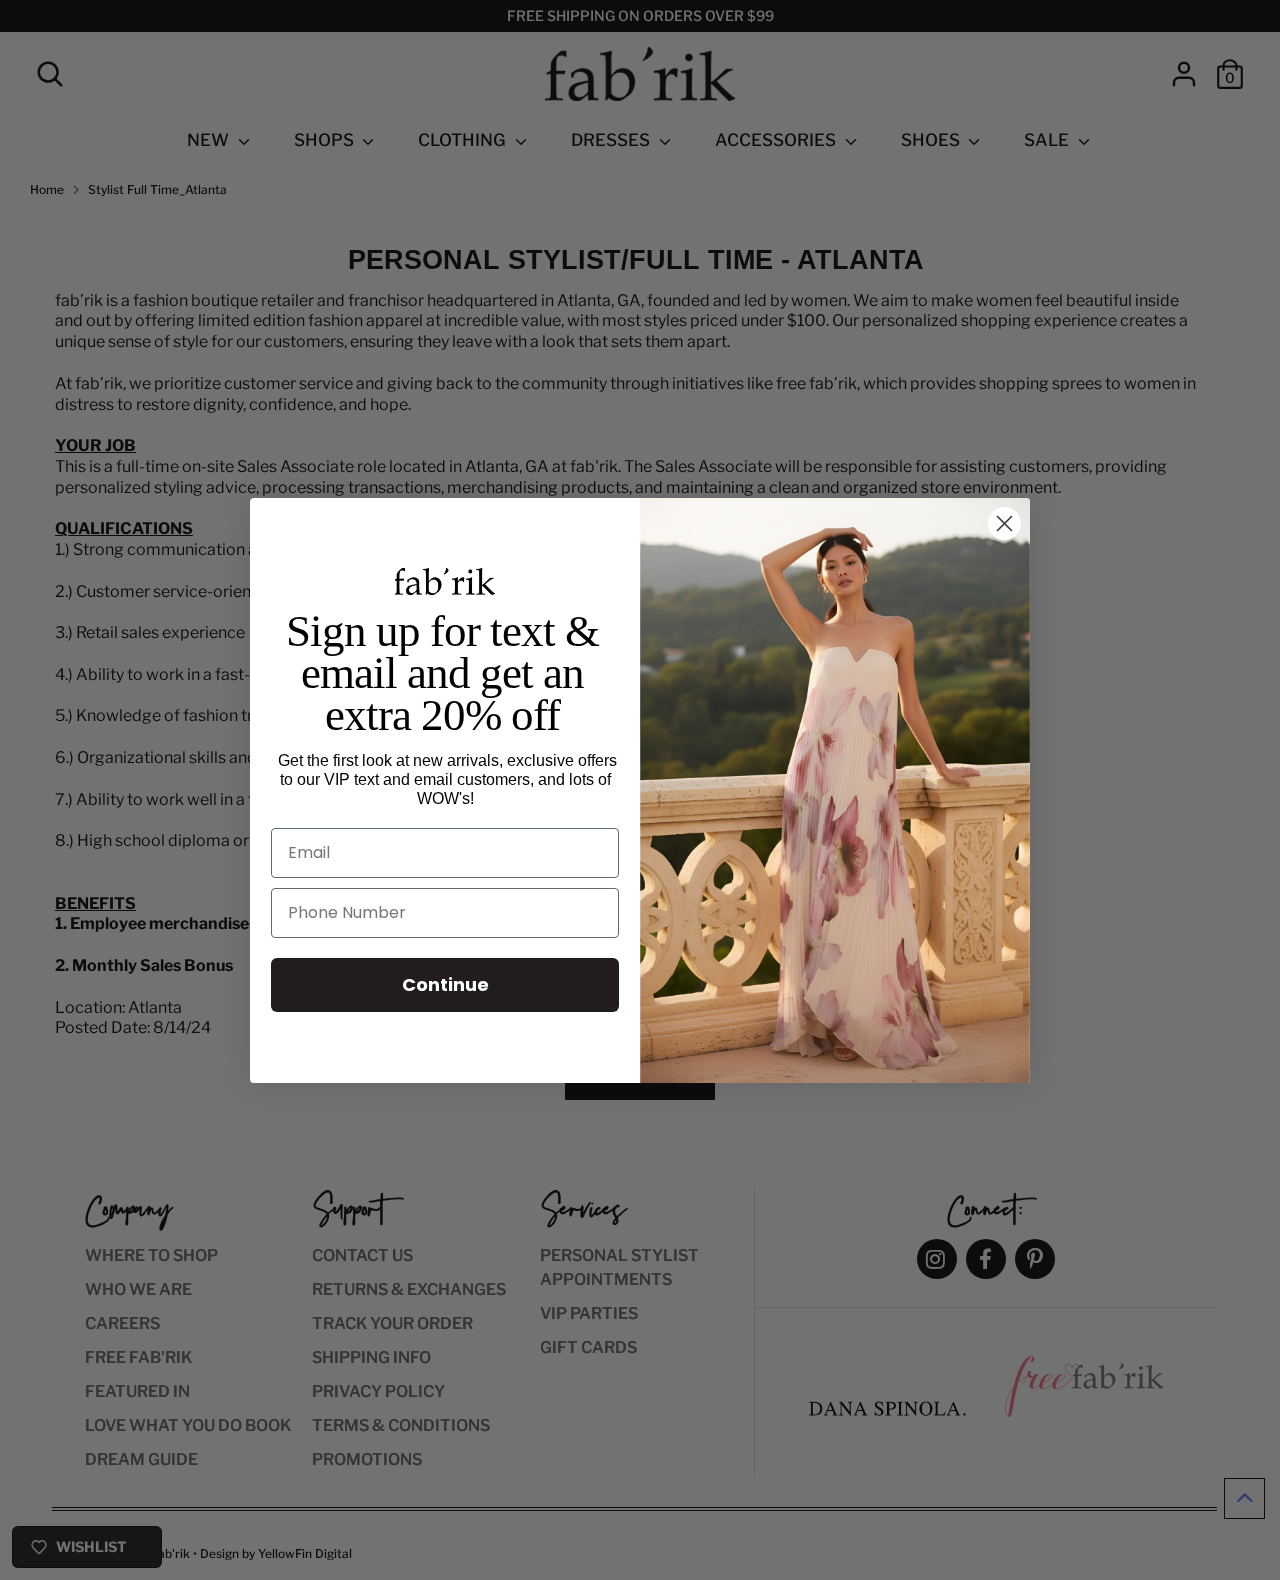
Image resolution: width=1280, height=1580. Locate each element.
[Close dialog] (1004, 523)
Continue (445, 984)
